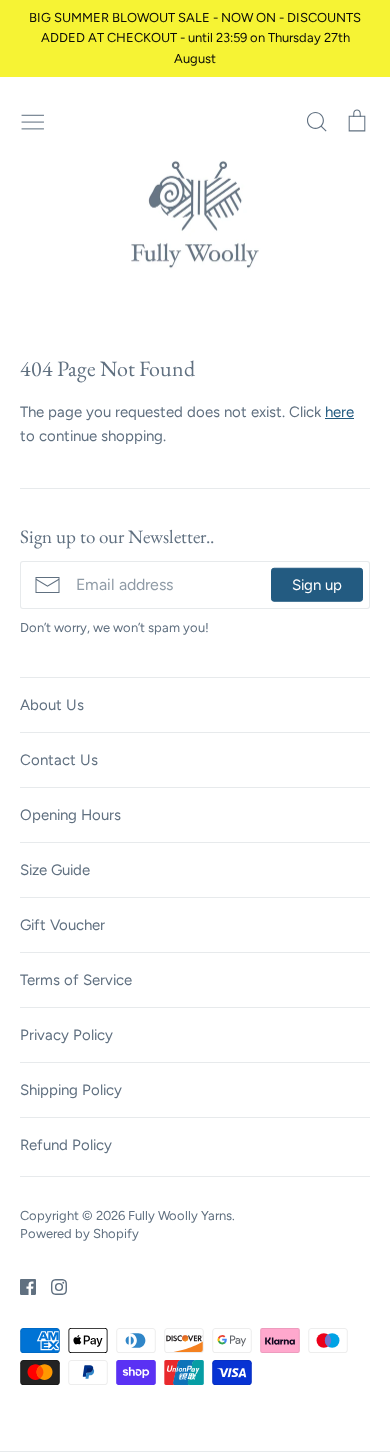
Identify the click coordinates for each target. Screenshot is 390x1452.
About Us (52, 705)
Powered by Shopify (79, 1233)
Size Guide (55, 870)
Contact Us (59, 760)
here (339, 412)
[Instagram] (51, 1286)
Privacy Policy (66, 1035)
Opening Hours (70, 815)
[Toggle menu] (33, 120)
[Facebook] (20, 1286)
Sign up (317, 585)
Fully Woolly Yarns (180, 1215)
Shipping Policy (71, 1090)
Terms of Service (76, 980)
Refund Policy (66, 1145)
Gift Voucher (62, 925)
